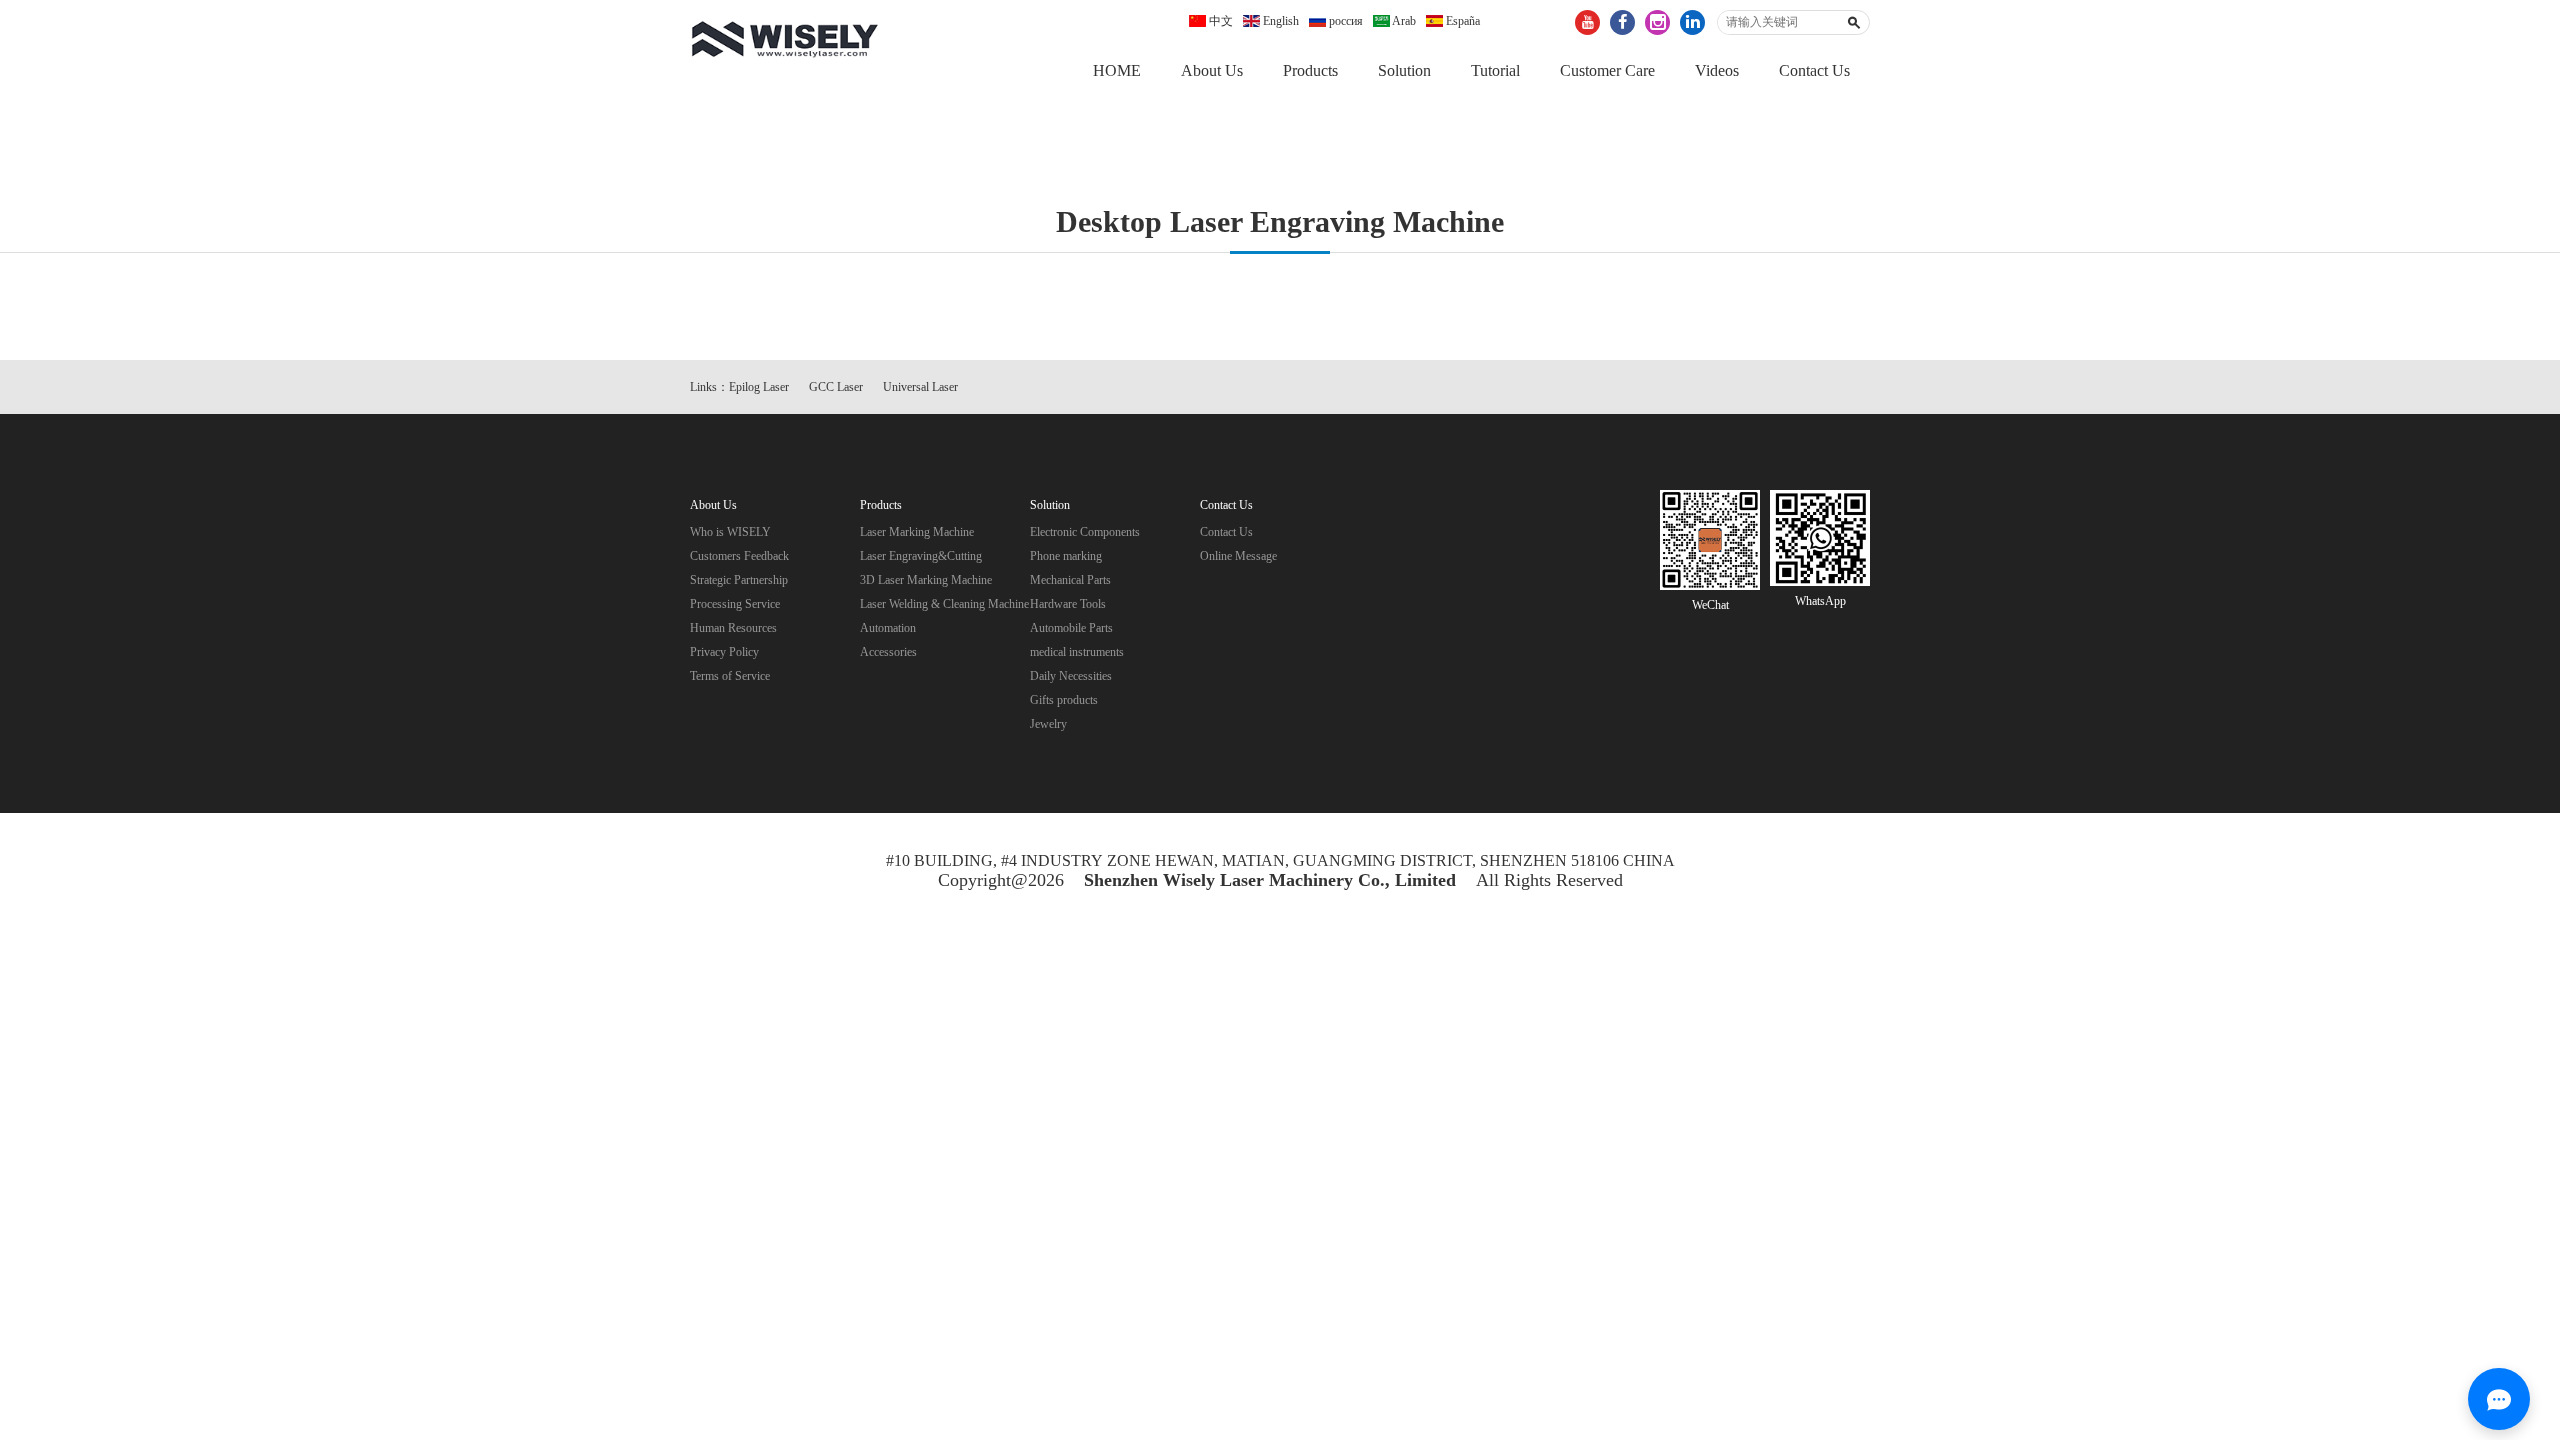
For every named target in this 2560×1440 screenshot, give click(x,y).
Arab (1403, 21)
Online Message (1238, 556)
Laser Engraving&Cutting (921, 556)
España (1461, 21)
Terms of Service (730, 676)
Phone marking (1066, 556)
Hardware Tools (1068, 604)
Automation (888, 628)
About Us (1212, 70)
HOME (1117, 70)
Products (1310, 70)
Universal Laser (920, 387)
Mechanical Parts (1070, 580)
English (1279, 21)
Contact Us (1814, 70)
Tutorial (1495, 70)
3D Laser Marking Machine (926, 580)
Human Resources (733, 628)
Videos (1717, 70)
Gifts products (1064, 700)
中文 (1219, 21)
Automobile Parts (1071, 628)
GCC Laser (836, 387)
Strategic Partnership (739, 580)
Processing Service (735, 604)
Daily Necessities (1071, 676)
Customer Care (1607, 70)
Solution (1404, 70)
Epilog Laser (759, 387)
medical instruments (1077, 652)
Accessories (888, 652)
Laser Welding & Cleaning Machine (944, 604)
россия (1344, 21)
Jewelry (1048, 724)
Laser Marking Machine (917, 532)
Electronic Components (1085, 532)
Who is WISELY (730, 532)
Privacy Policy (724, 652)
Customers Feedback (739, 556)
